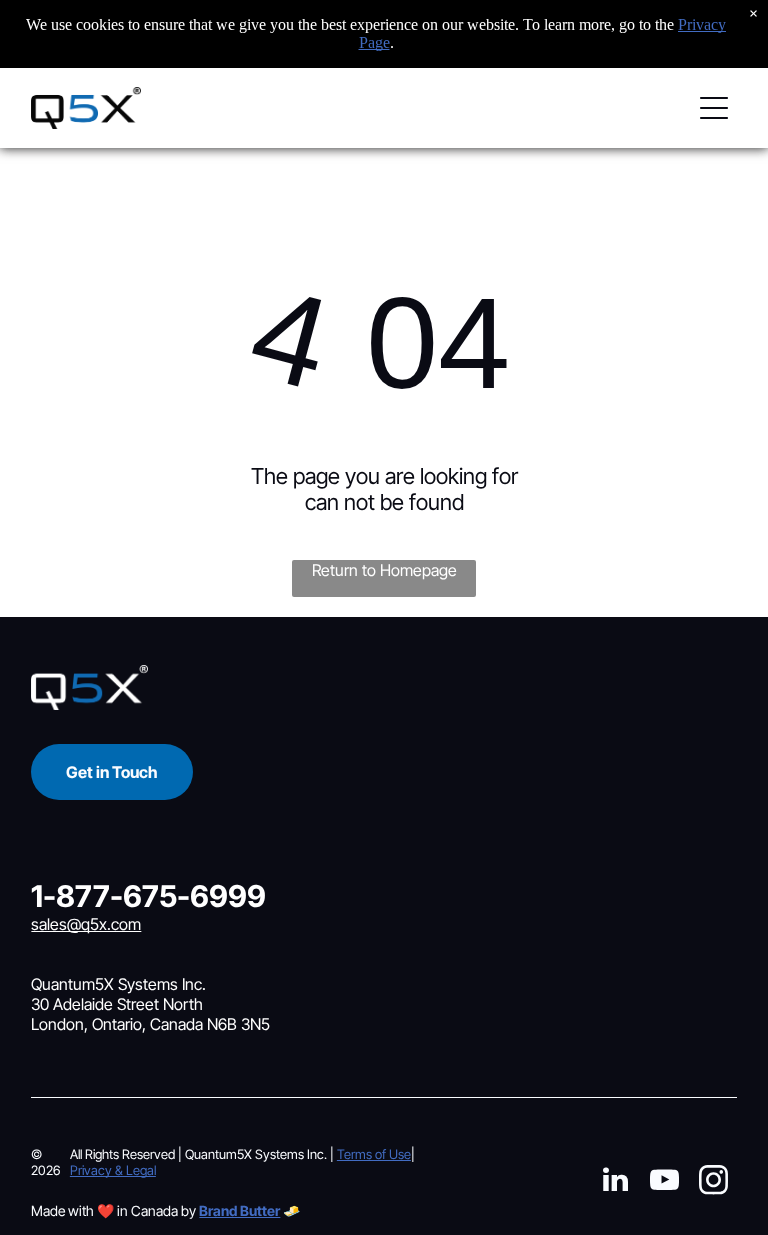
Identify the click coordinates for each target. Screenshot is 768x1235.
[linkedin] (615, 1182)
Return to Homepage (384, 570)
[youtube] (664, 1182)
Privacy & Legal (113, 1170)
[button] (714, 108)
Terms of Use (374, 1154)
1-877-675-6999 (148, 896)
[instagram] (713, 1182)
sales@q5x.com (86, 924)
